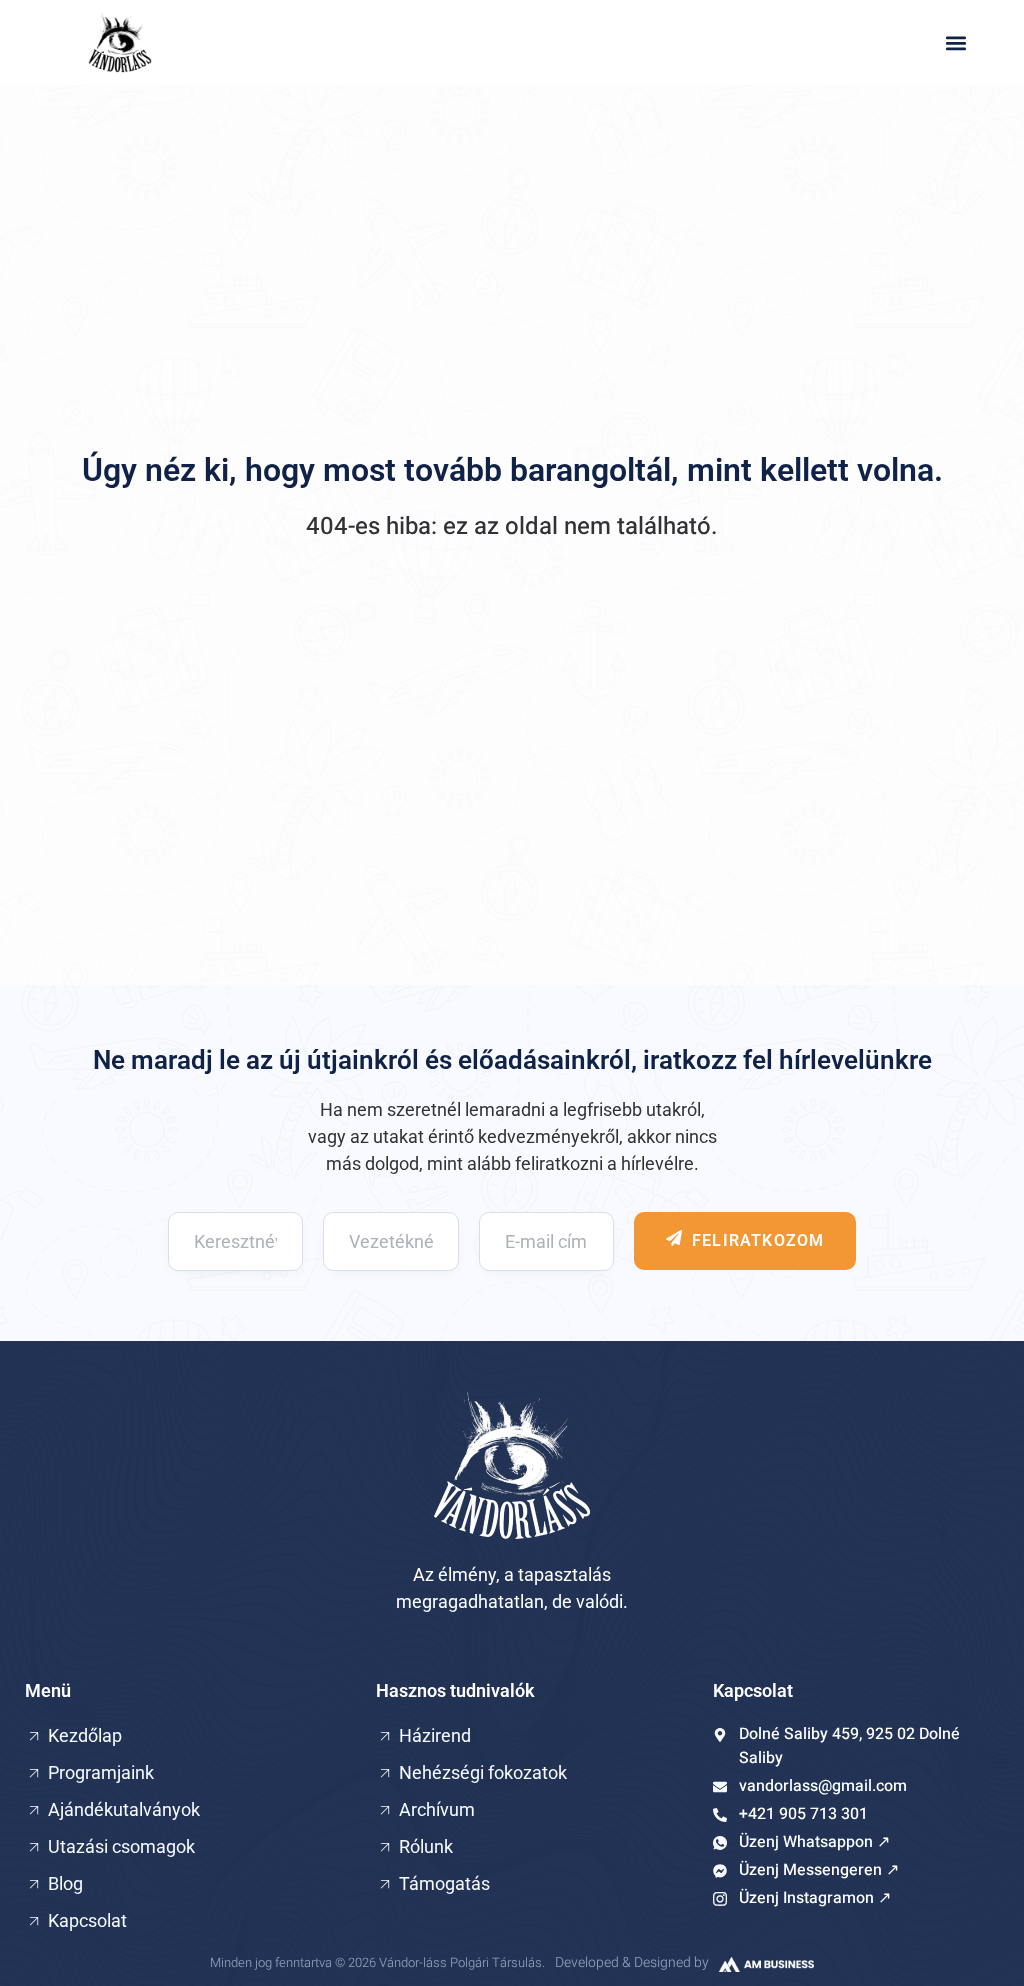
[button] (956, 42)
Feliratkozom (758, 1240)
